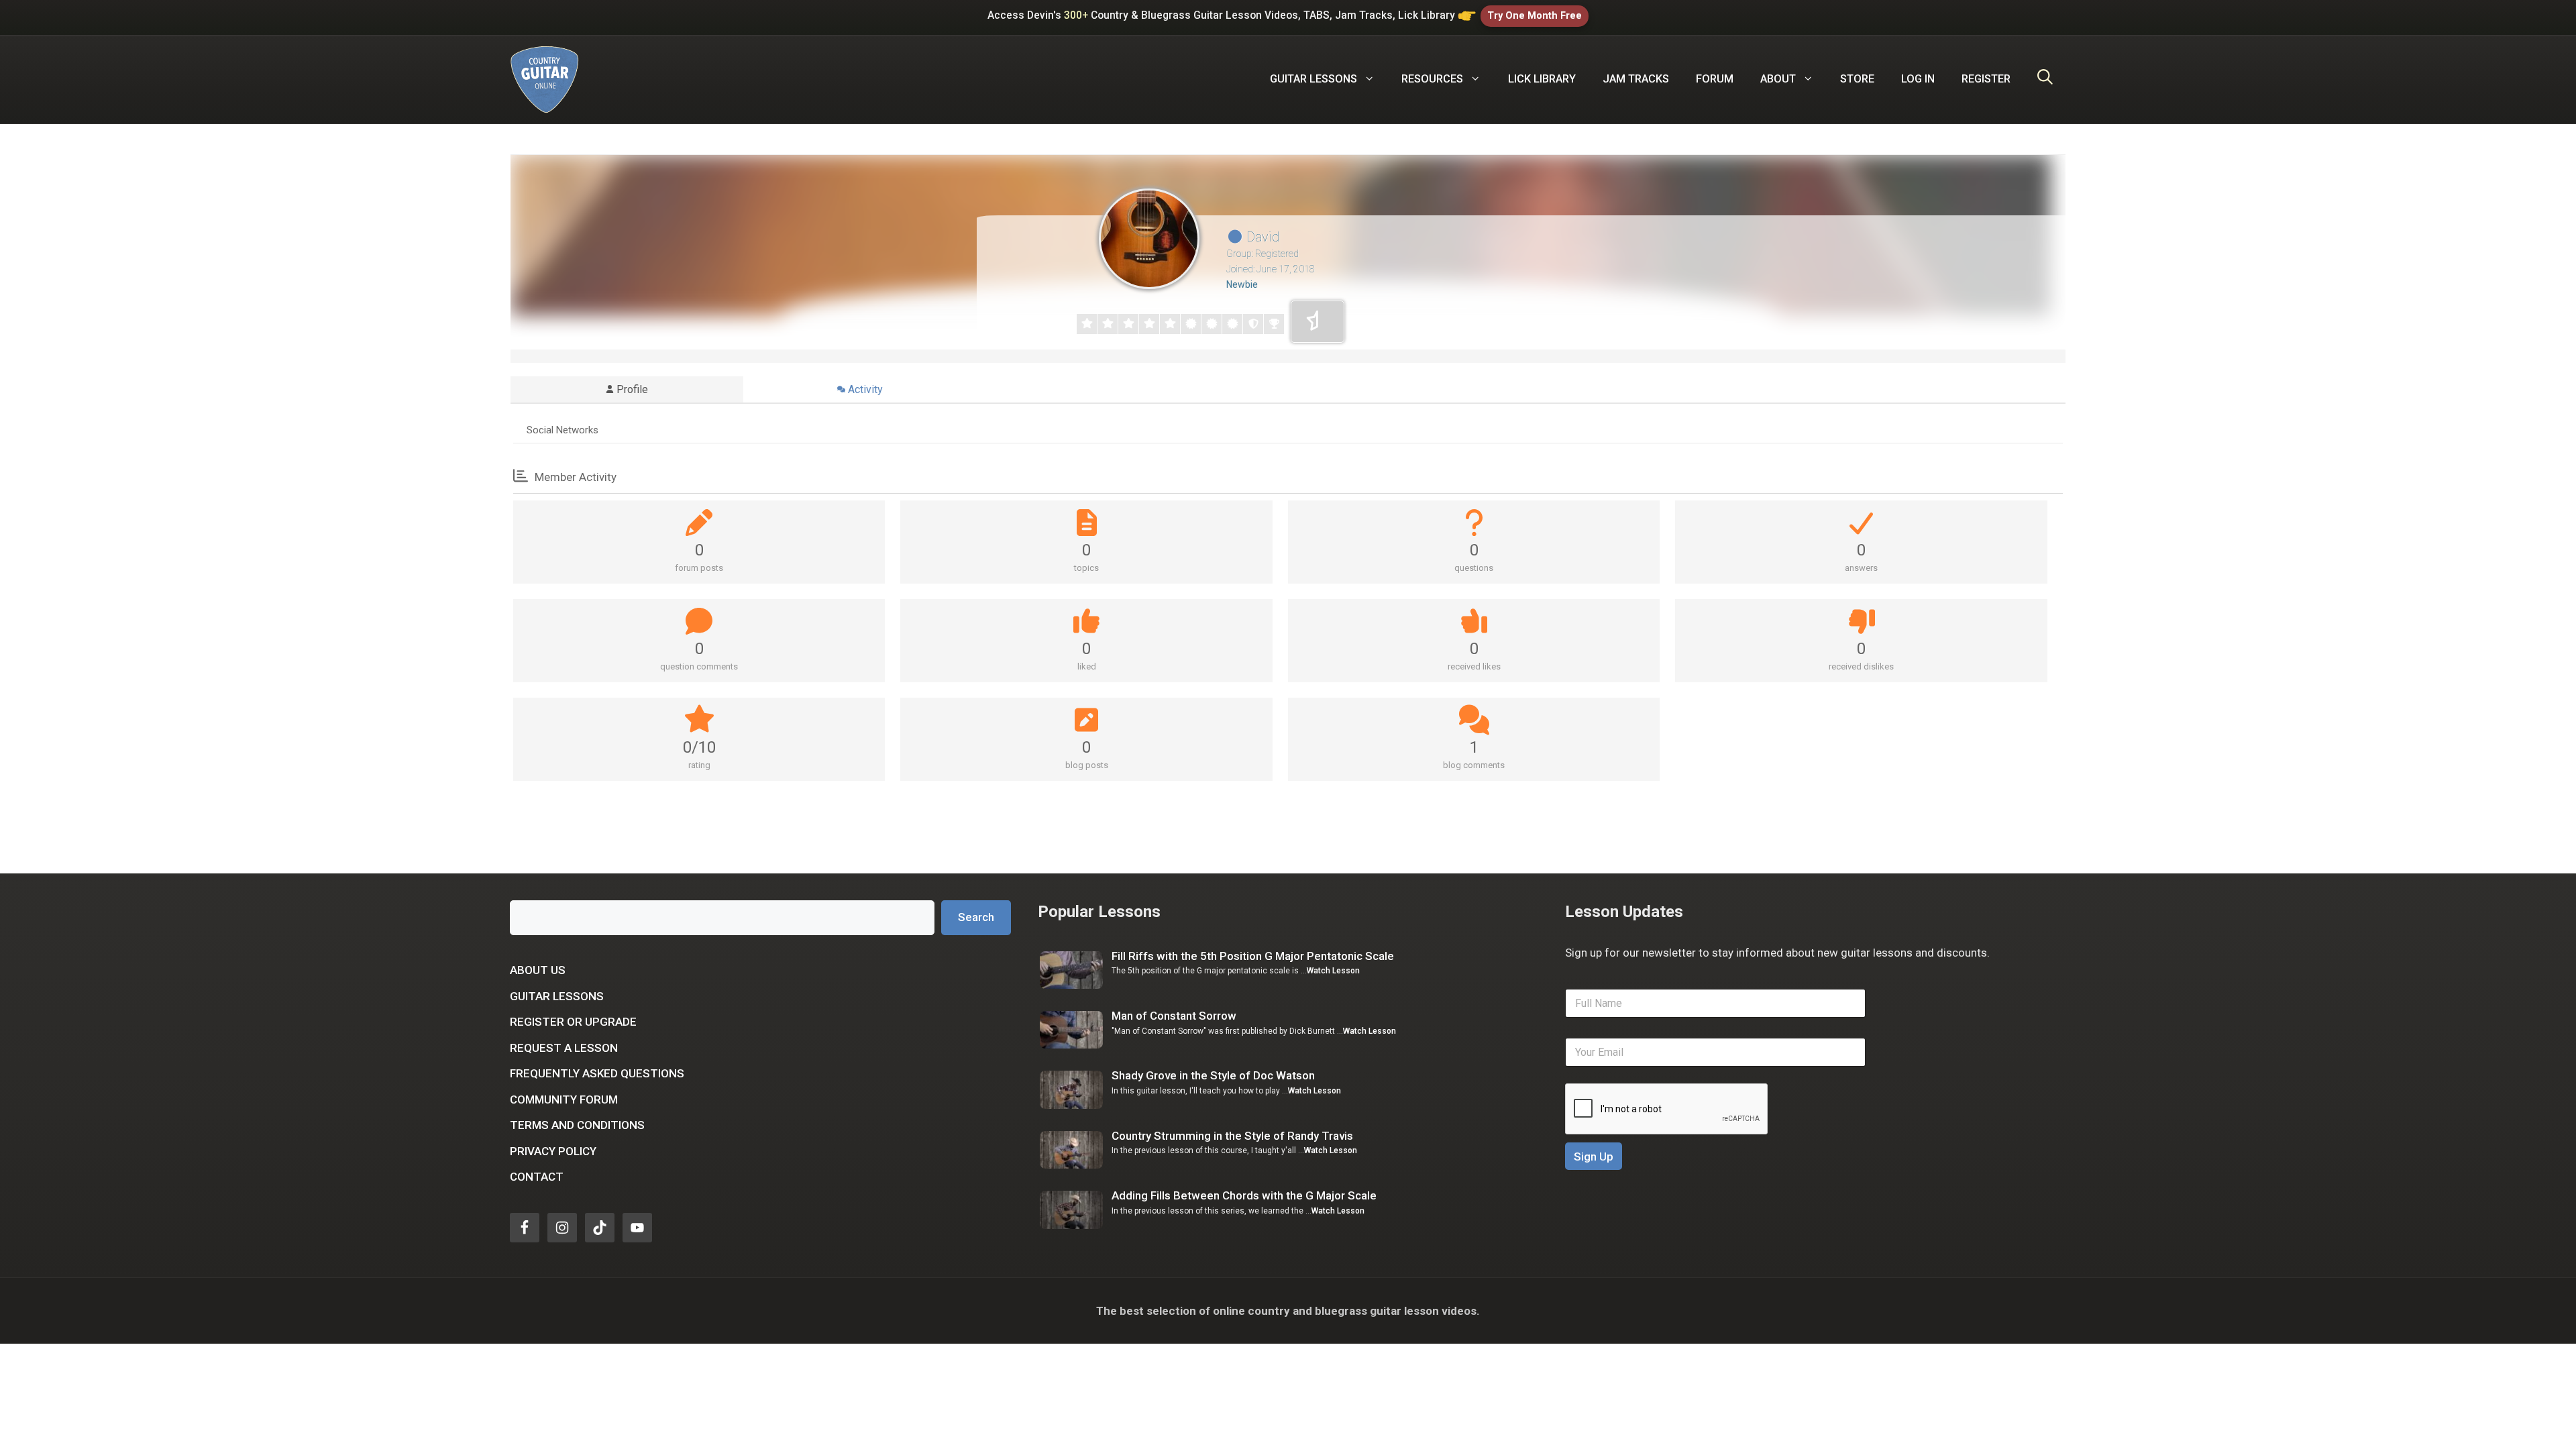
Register (1986, 79)
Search (976, 917)
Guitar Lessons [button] (1313, 79)
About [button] (1778, 79)
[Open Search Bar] (2045, 79)
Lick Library (1542, 79)
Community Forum (564, 1099)
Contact (537, 1177)
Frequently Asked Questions (597, 1073)
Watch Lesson (1333, 971)
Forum (1715, 79)
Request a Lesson (564, 1048)
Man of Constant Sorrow (1174, 1016)
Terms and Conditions (577, 1125)
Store (1857, 79)
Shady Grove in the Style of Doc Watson (1213, 1075)
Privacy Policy (553, 1151)
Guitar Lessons (557, 996)
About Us (538, 970)
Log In (1918, 79)
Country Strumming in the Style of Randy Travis (1232, 1136)
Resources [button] (1432, 79)
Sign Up (1594, 1157)
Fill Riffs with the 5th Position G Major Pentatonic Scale (1253, 956)
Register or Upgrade (573, 1022)
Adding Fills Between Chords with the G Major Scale (1244, 1195)
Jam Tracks (1636, 79)
